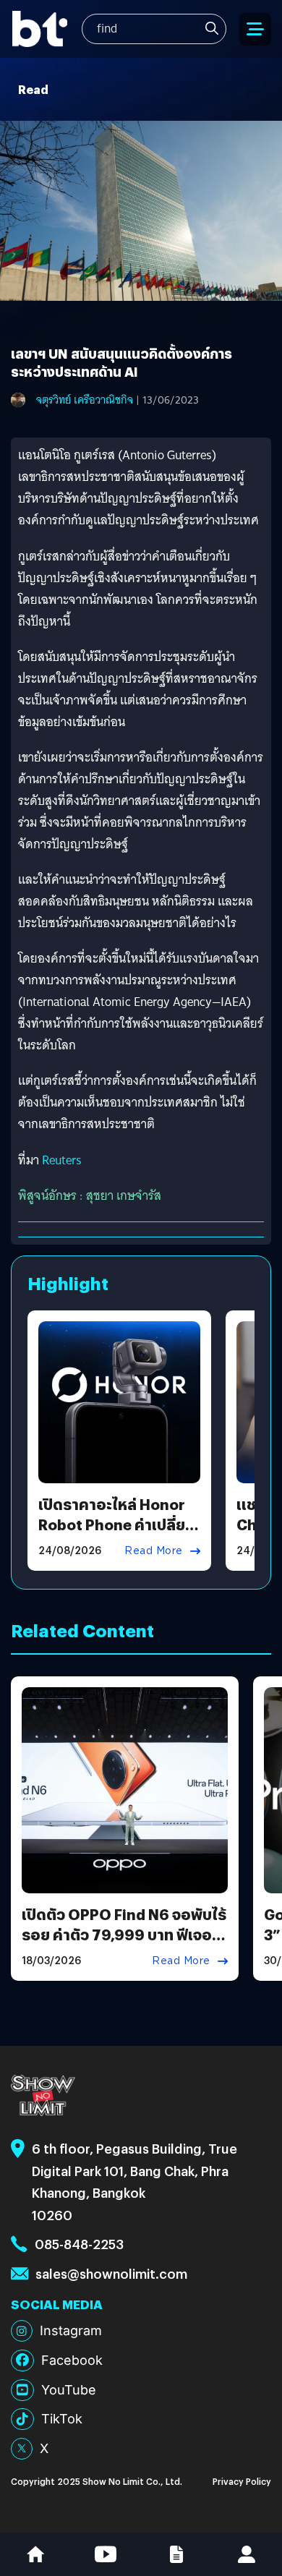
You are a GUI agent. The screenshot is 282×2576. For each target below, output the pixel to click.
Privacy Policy (242, 2481)
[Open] (255, 29)
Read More (154, 1551)
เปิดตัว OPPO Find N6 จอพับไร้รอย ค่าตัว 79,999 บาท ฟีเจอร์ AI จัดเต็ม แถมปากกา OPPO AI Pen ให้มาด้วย (124, 1944)
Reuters (62, 1160)
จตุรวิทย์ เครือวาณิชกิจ (85, 400)
